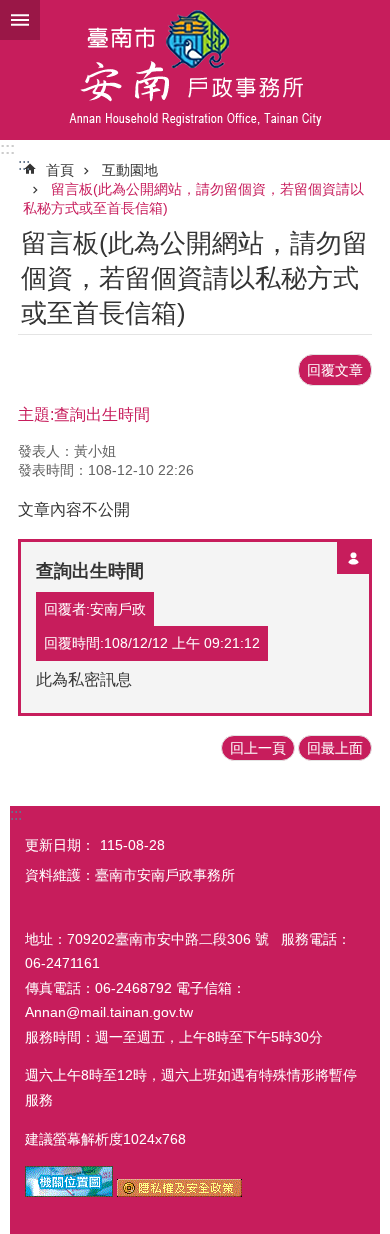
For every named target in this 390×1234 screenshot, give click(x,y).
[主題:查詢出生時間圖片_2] (179, 1192)
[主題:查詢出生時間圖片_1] (69, 1192)
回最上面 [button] (335, 748)
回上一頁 (258, 748)
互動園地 (130, 170)
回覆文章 (335, 370)
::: (7, 148)
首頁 (60, 170)
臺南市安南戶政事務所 (195, 70)
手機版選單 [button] (20, 20)
